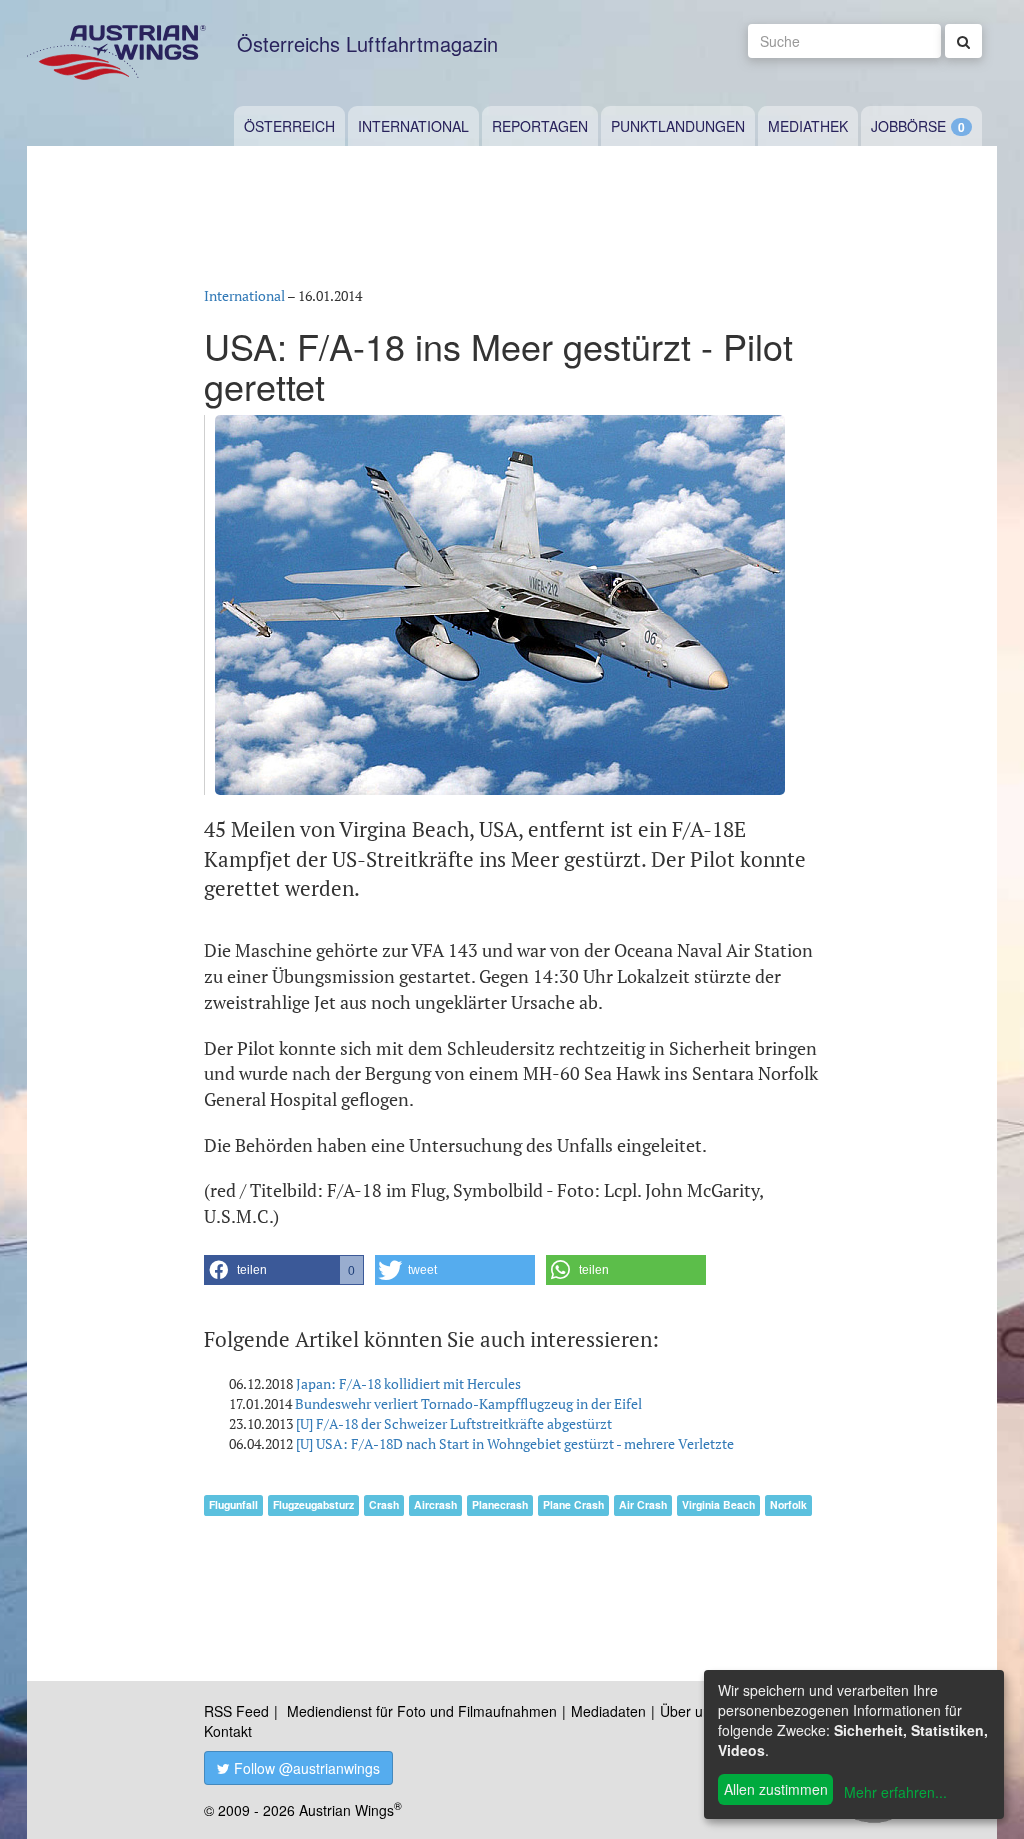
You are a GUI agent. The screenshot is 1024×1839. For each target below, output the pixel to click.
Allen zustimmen (776, 1789)
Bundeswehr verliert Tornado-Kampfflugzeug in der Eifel (468, 1403)
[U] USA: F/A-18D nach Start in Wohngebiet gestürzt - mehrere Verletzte (515, 1443)
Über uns (689, 1711)
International (413, 126)
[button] (284, 1270)
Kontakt (228, 1731)
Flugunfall (233, 1504)
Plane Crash (573, 1504)
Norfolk (788, 1504)
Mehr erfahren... (895, 1792)
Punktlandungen (678, 126)
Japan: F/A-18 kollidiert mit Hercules (408, 1383)
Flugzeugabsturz (313, 1504)
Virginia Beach (718, 1504)
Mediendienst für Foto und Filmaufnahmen (422, 1711)
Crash (384, 1504)
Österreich (289, 126)
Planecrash (500, 1504)
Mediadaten (608, 1711)
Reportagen (540, 126)
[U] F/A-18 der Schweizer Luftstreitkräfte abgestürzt (454, 1423)
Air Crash (643, 1504)
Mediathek (808, 126)
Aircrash (435, 1504)
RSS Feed (236, 1711)
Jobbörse (908, 126)
